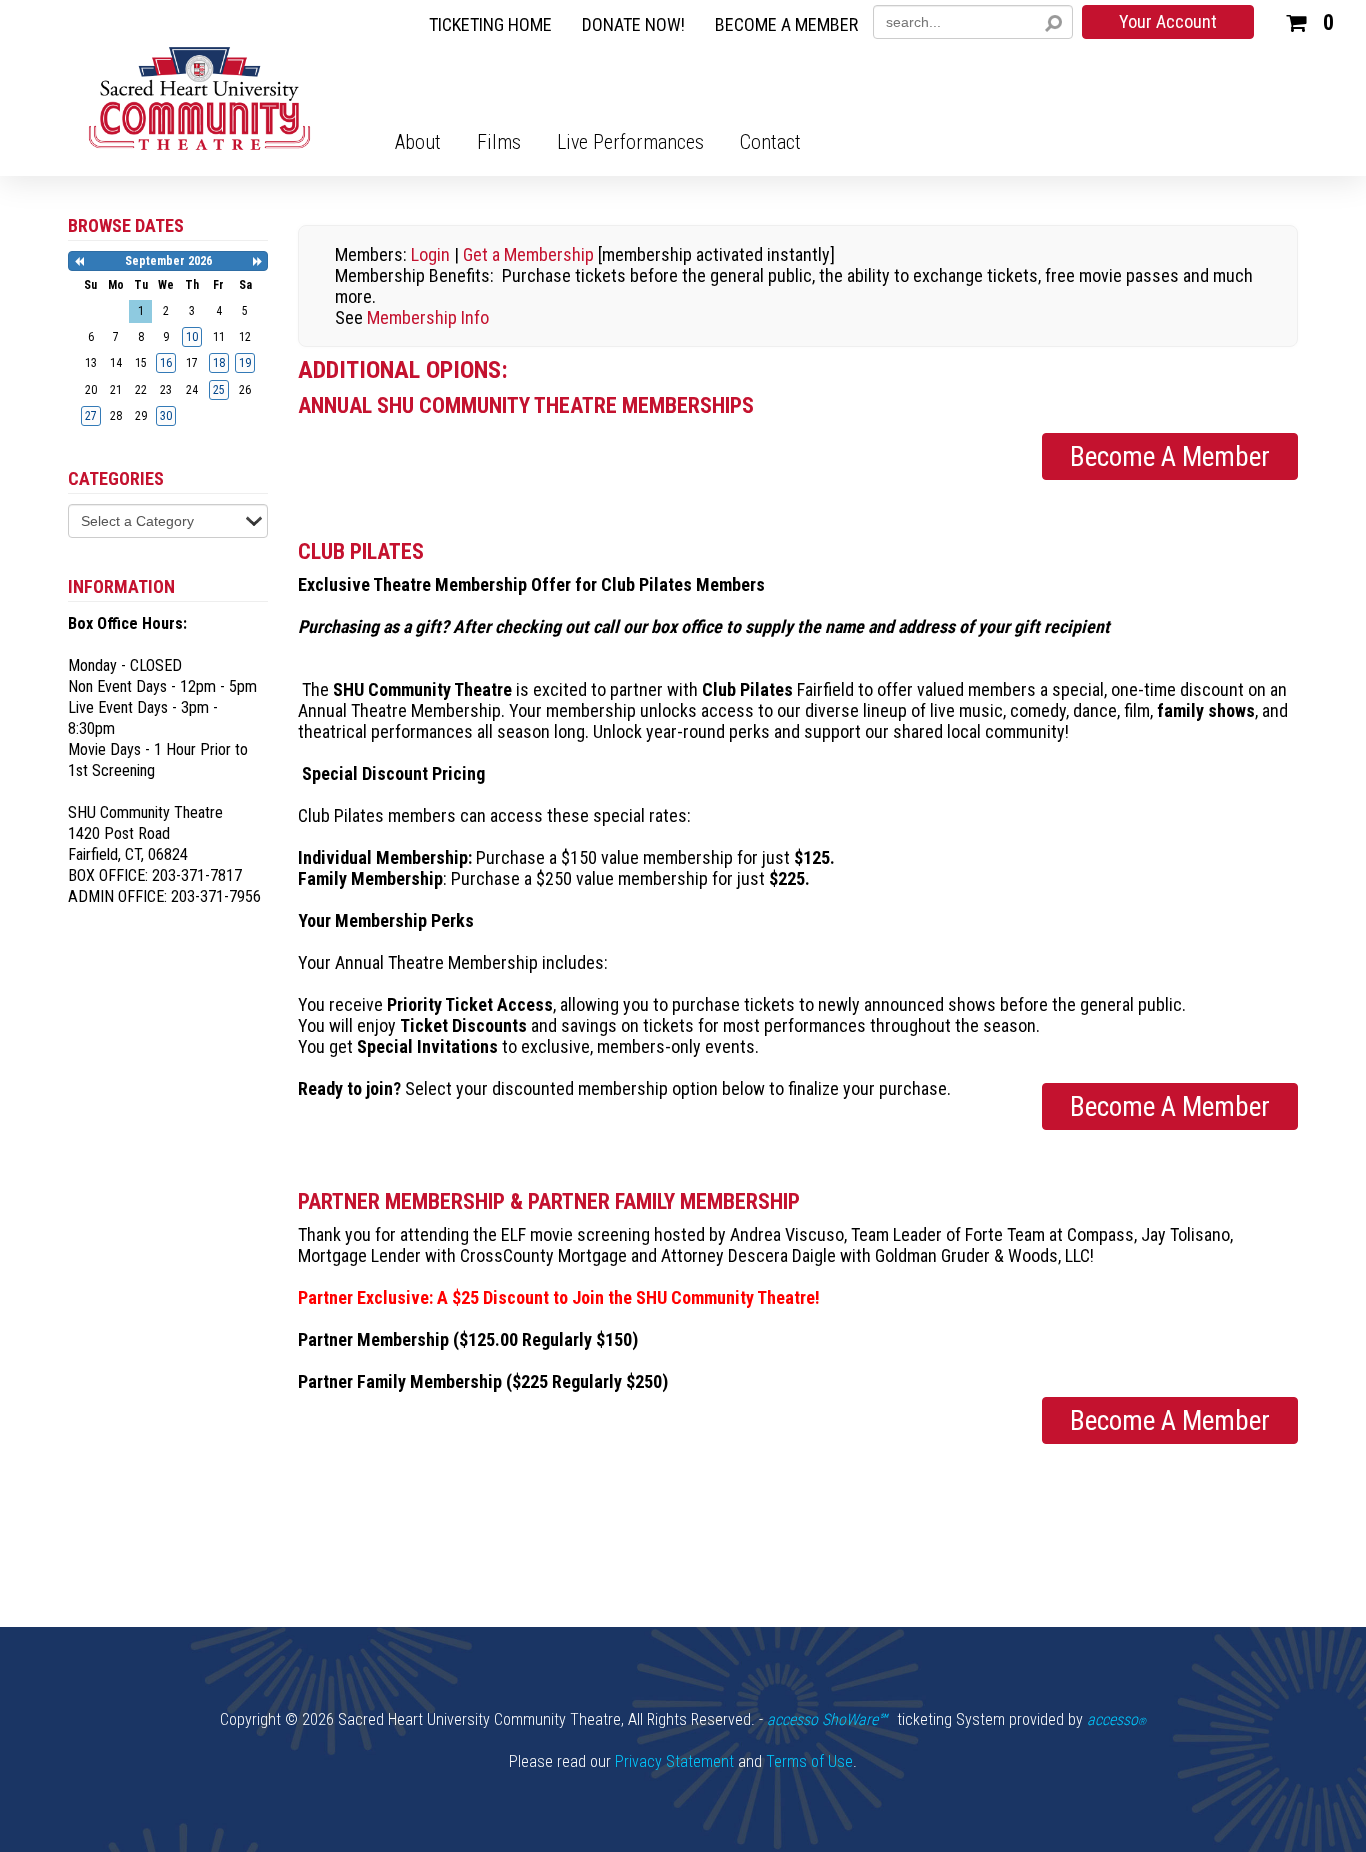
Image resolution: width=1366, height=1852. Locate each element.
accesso (1116, 1719)
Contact (770, 142)
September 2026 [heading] (168, 261)
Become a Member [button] (786, 25)
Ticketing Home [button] (490, 25)
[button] (1309, 19)
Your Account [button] (1168, 21)
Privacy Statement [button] (674, 1761)
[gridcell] (192, 337)
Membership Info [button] (428, 317)
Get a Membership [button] (528, 254)
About (418, 142)
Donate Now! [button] (633, 25)
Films (499, 142)
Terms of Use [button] (809, 1761)
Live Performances (630, 142)
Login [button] (430, 254)
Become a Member (1170, 457)
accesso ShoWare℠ (827, 1719)
